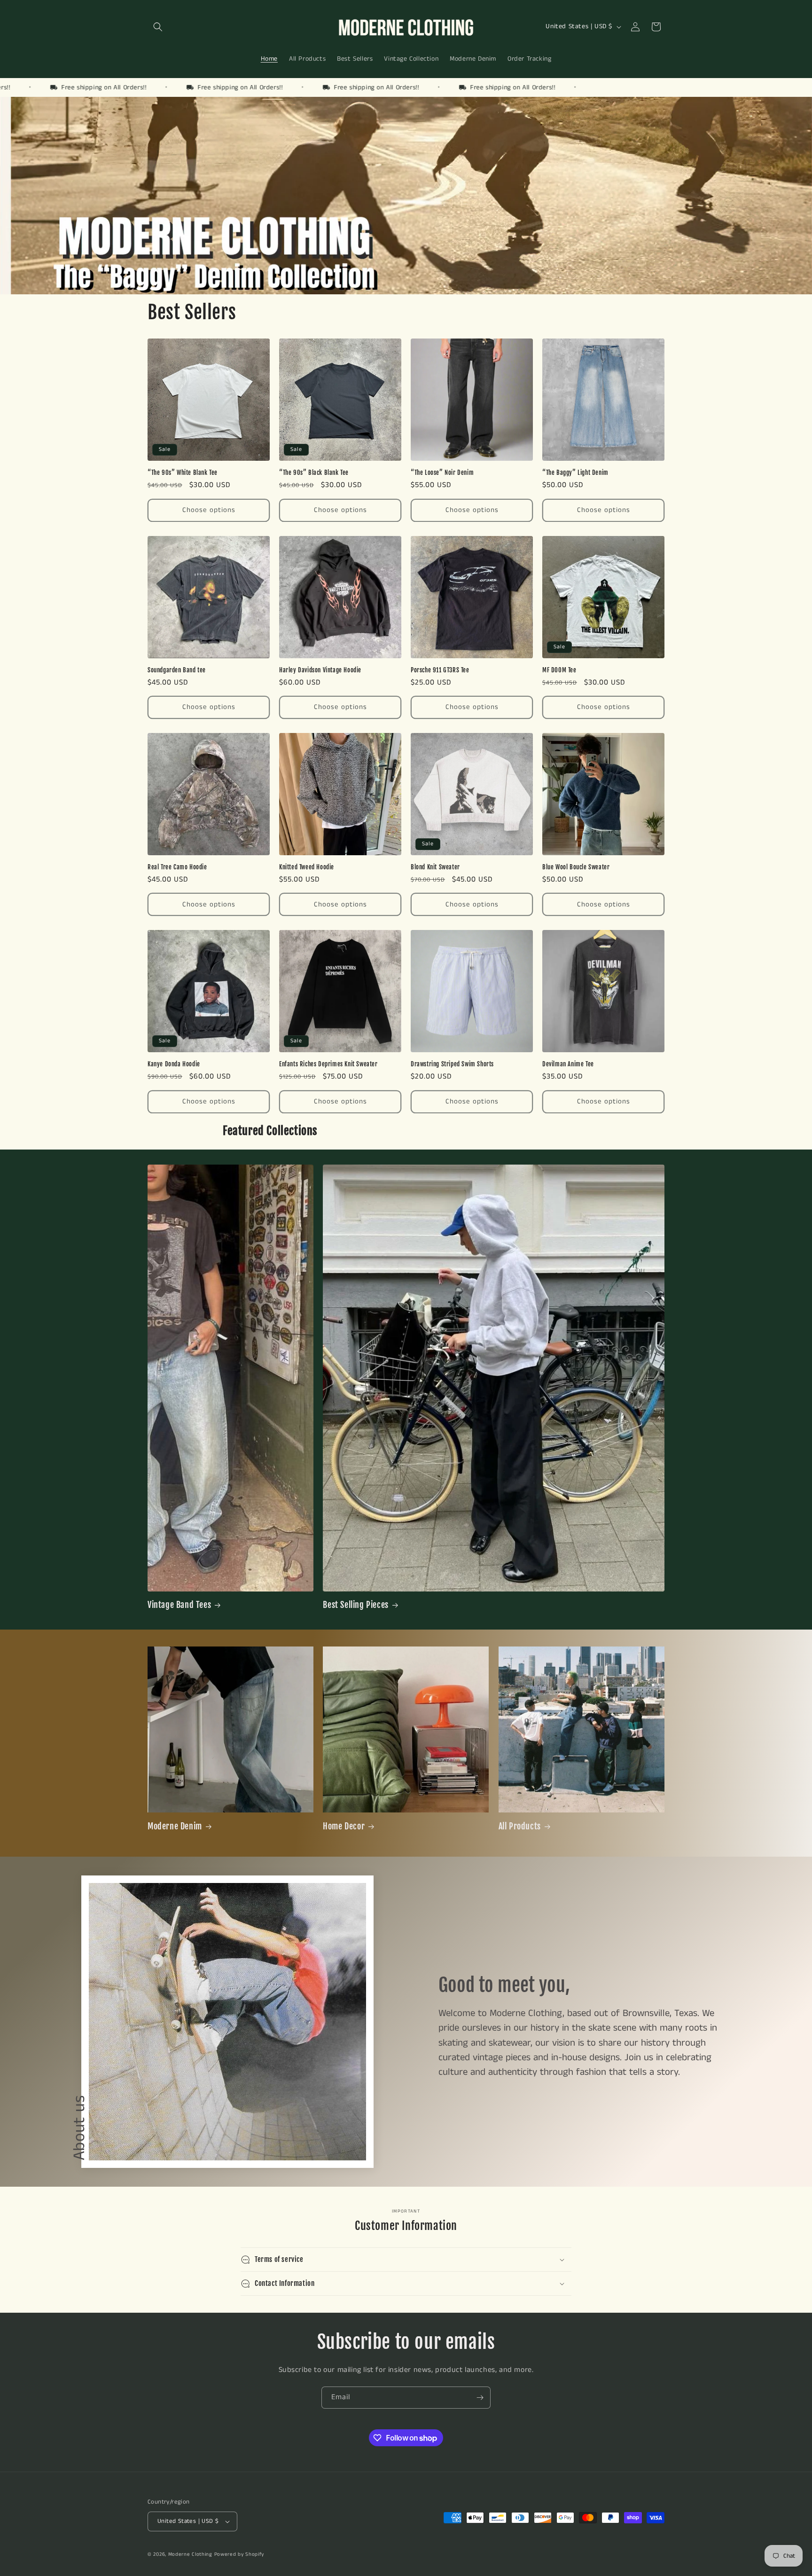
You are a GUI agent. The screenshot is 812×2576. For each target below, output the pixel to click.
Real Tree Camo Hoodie (177, 867)
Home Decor (344, 1826)
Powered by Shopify (239, 2554)
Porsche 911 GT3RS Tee (440, 670)
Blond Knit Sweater (435, 867)
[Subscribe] (480, 2398)
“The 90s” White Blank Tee (183, 473)
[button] (158, 27)
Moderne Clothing (190, 2554)
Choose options (209, 510)
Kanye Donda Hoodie (174, 1064)
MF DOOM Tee (559, 670)
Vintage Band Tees (179, 1605)
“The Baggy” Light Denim (575, 473)
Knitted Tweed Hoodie (307, 867)
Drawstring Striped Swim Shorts (452, 1064)
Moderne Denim (175, 1826)
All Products (520, 1826)
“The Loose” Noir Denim (442, 473)
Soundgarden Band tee (177, 670)
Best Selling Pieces (355, 1605)
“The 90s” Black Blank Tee (314, 473)
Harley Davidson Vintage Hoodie (320, 670)
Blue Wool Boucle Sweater (576, 867)
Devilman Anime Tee (568, 1064)
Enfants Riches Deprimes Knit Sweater (328, 1064)
